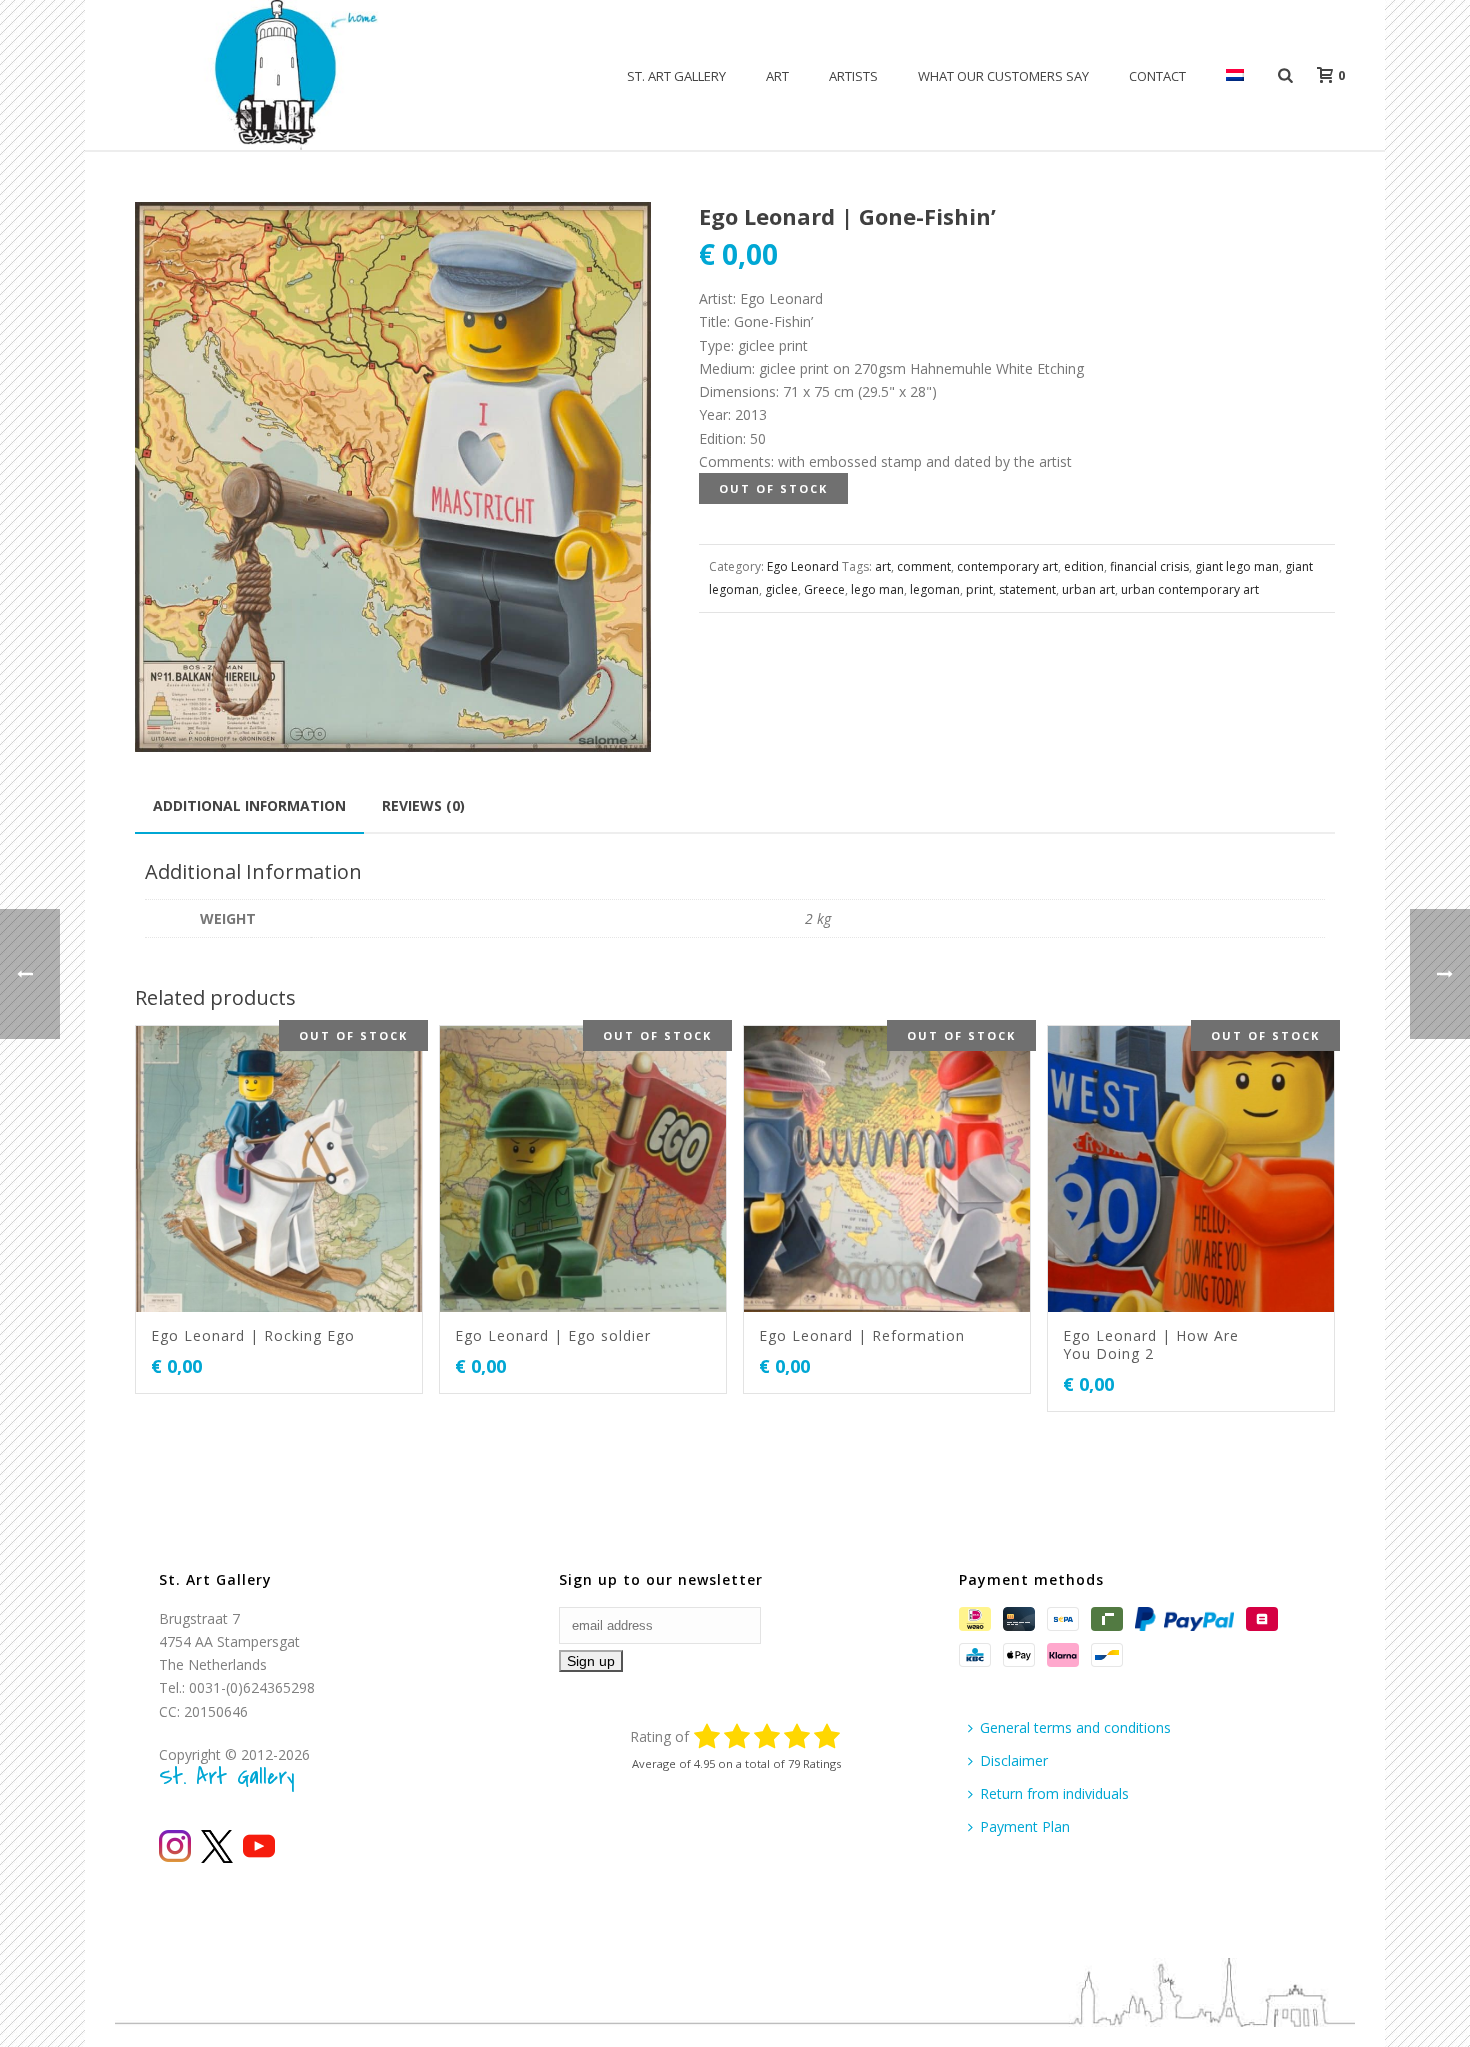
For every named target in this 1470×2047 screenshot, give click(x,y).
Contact (1157, 76)
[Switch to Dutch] (1235, 76)
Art (777, 76)
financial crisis (1149, 566)
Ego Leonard (803, 566)
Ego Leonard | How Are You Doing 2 (1151, 1344)
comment (924, 566)
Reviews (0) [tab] (423, 805)
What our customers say (1003, 76)
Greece (824, 589)
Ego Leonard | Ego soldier (553, 1335)
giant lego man (1237, 566)
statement (1027, 589)
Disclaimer (1014, 1760)
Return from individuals (1054, 1793)
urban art (1088, 589)
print (979, 589)
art (883, 566)
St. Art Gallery (676, 76)
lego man (877, 589)
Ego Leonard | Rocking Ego (253, 1335)
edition (1084, 566)
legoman (935, 589)
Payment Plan (1025, 1826)
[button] (612, 241)
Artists (853, 76)
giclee (781, 589)
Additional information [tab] (249, 805)
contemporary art (1007, 566)
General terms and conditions (1075, 1727)
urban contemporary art (1190, 589)
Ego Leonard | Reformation (862, 1335)
